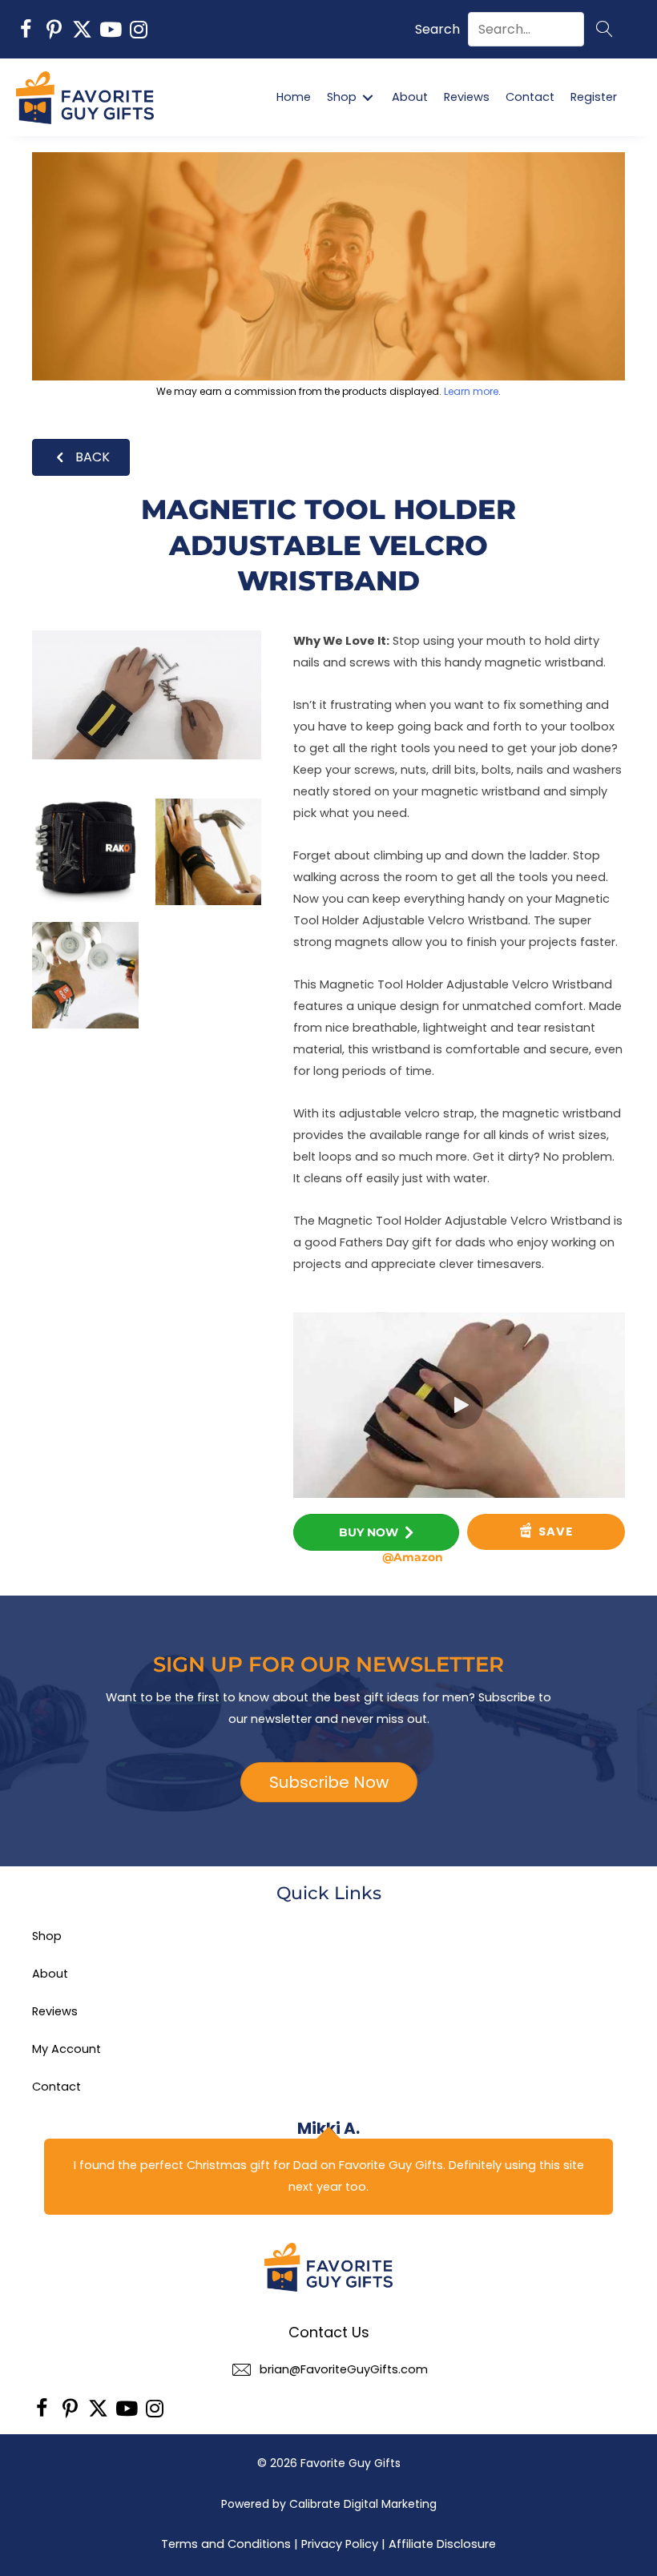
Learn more (471, 391)
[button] (26, 29)
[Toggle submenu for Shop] (368, 97)
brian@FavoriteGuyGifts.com (344, 2369)
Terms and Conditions (226, 2544)
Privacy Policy (340, 2544)
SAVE (554, 1532)
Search (437, 29)
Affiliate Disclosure (442, 2544)
